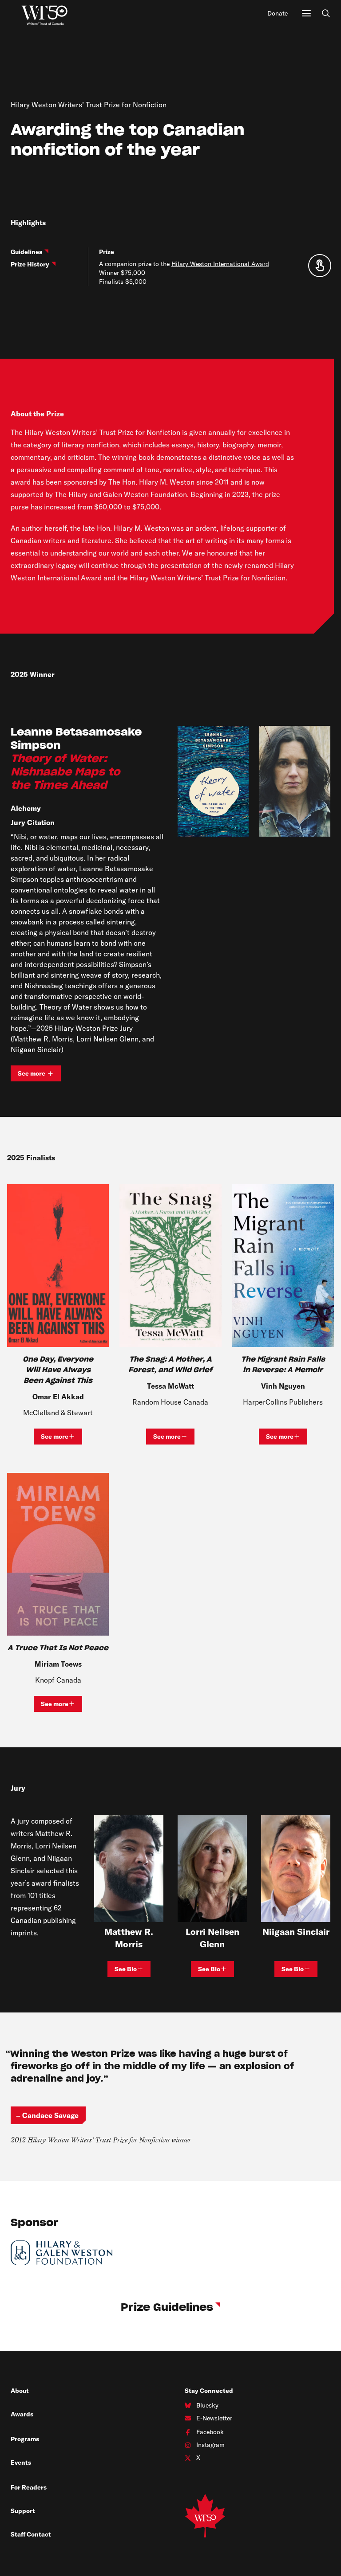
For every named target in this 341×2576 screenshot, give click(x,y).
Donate (278, 13)
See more (39, 1075)
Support (23, 2511)
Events (21, 2462)
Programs (25, 2439)
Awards (22, 2414)
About (20, 2391)
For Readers (29, 2487)
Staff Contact (31, 2534)
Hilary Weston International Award (220, 264)
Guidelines (26, 252)
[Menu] (306, 13)
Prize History (30, 264)
